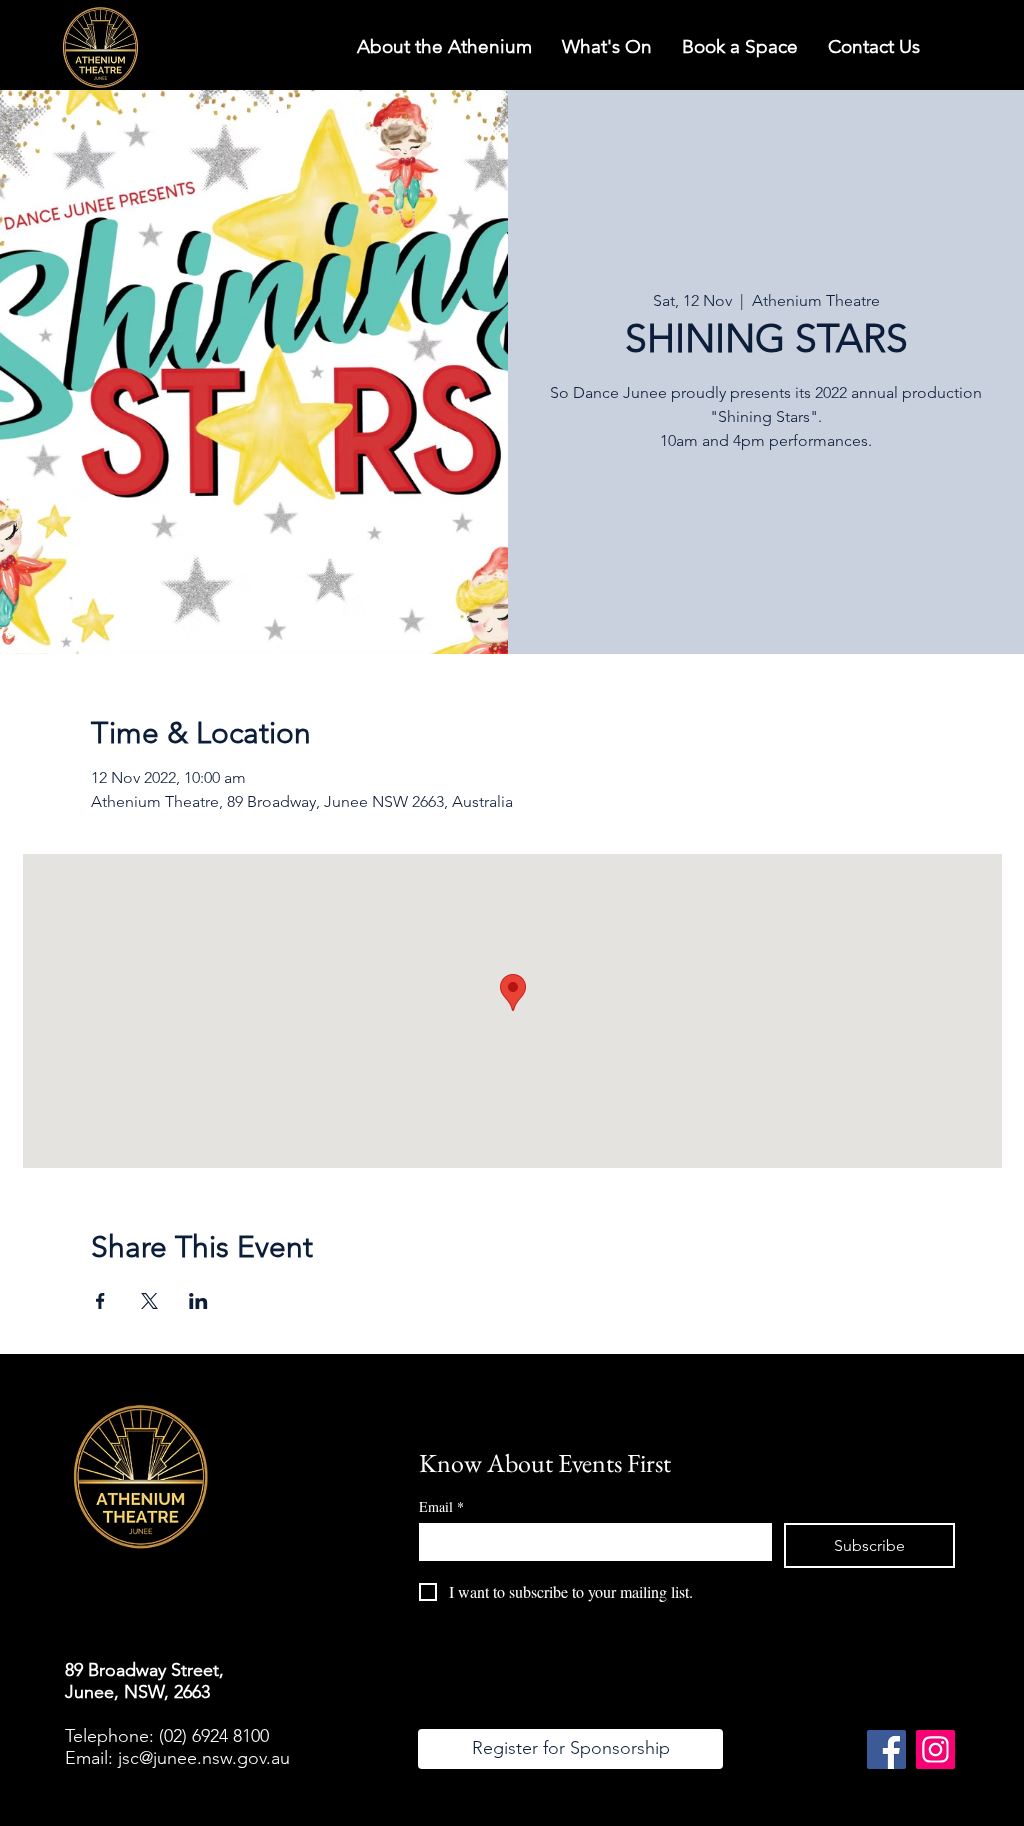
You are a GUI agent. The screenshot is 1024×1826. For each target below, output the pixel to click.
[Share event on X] (149, 1301)
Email (441, 1506)
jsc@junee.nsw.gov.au (204, 1758)
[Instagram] (935, 1749)
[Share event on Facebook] (100, 1301)
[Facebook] (886, 1749)
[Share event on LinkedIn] (198, 1301)
